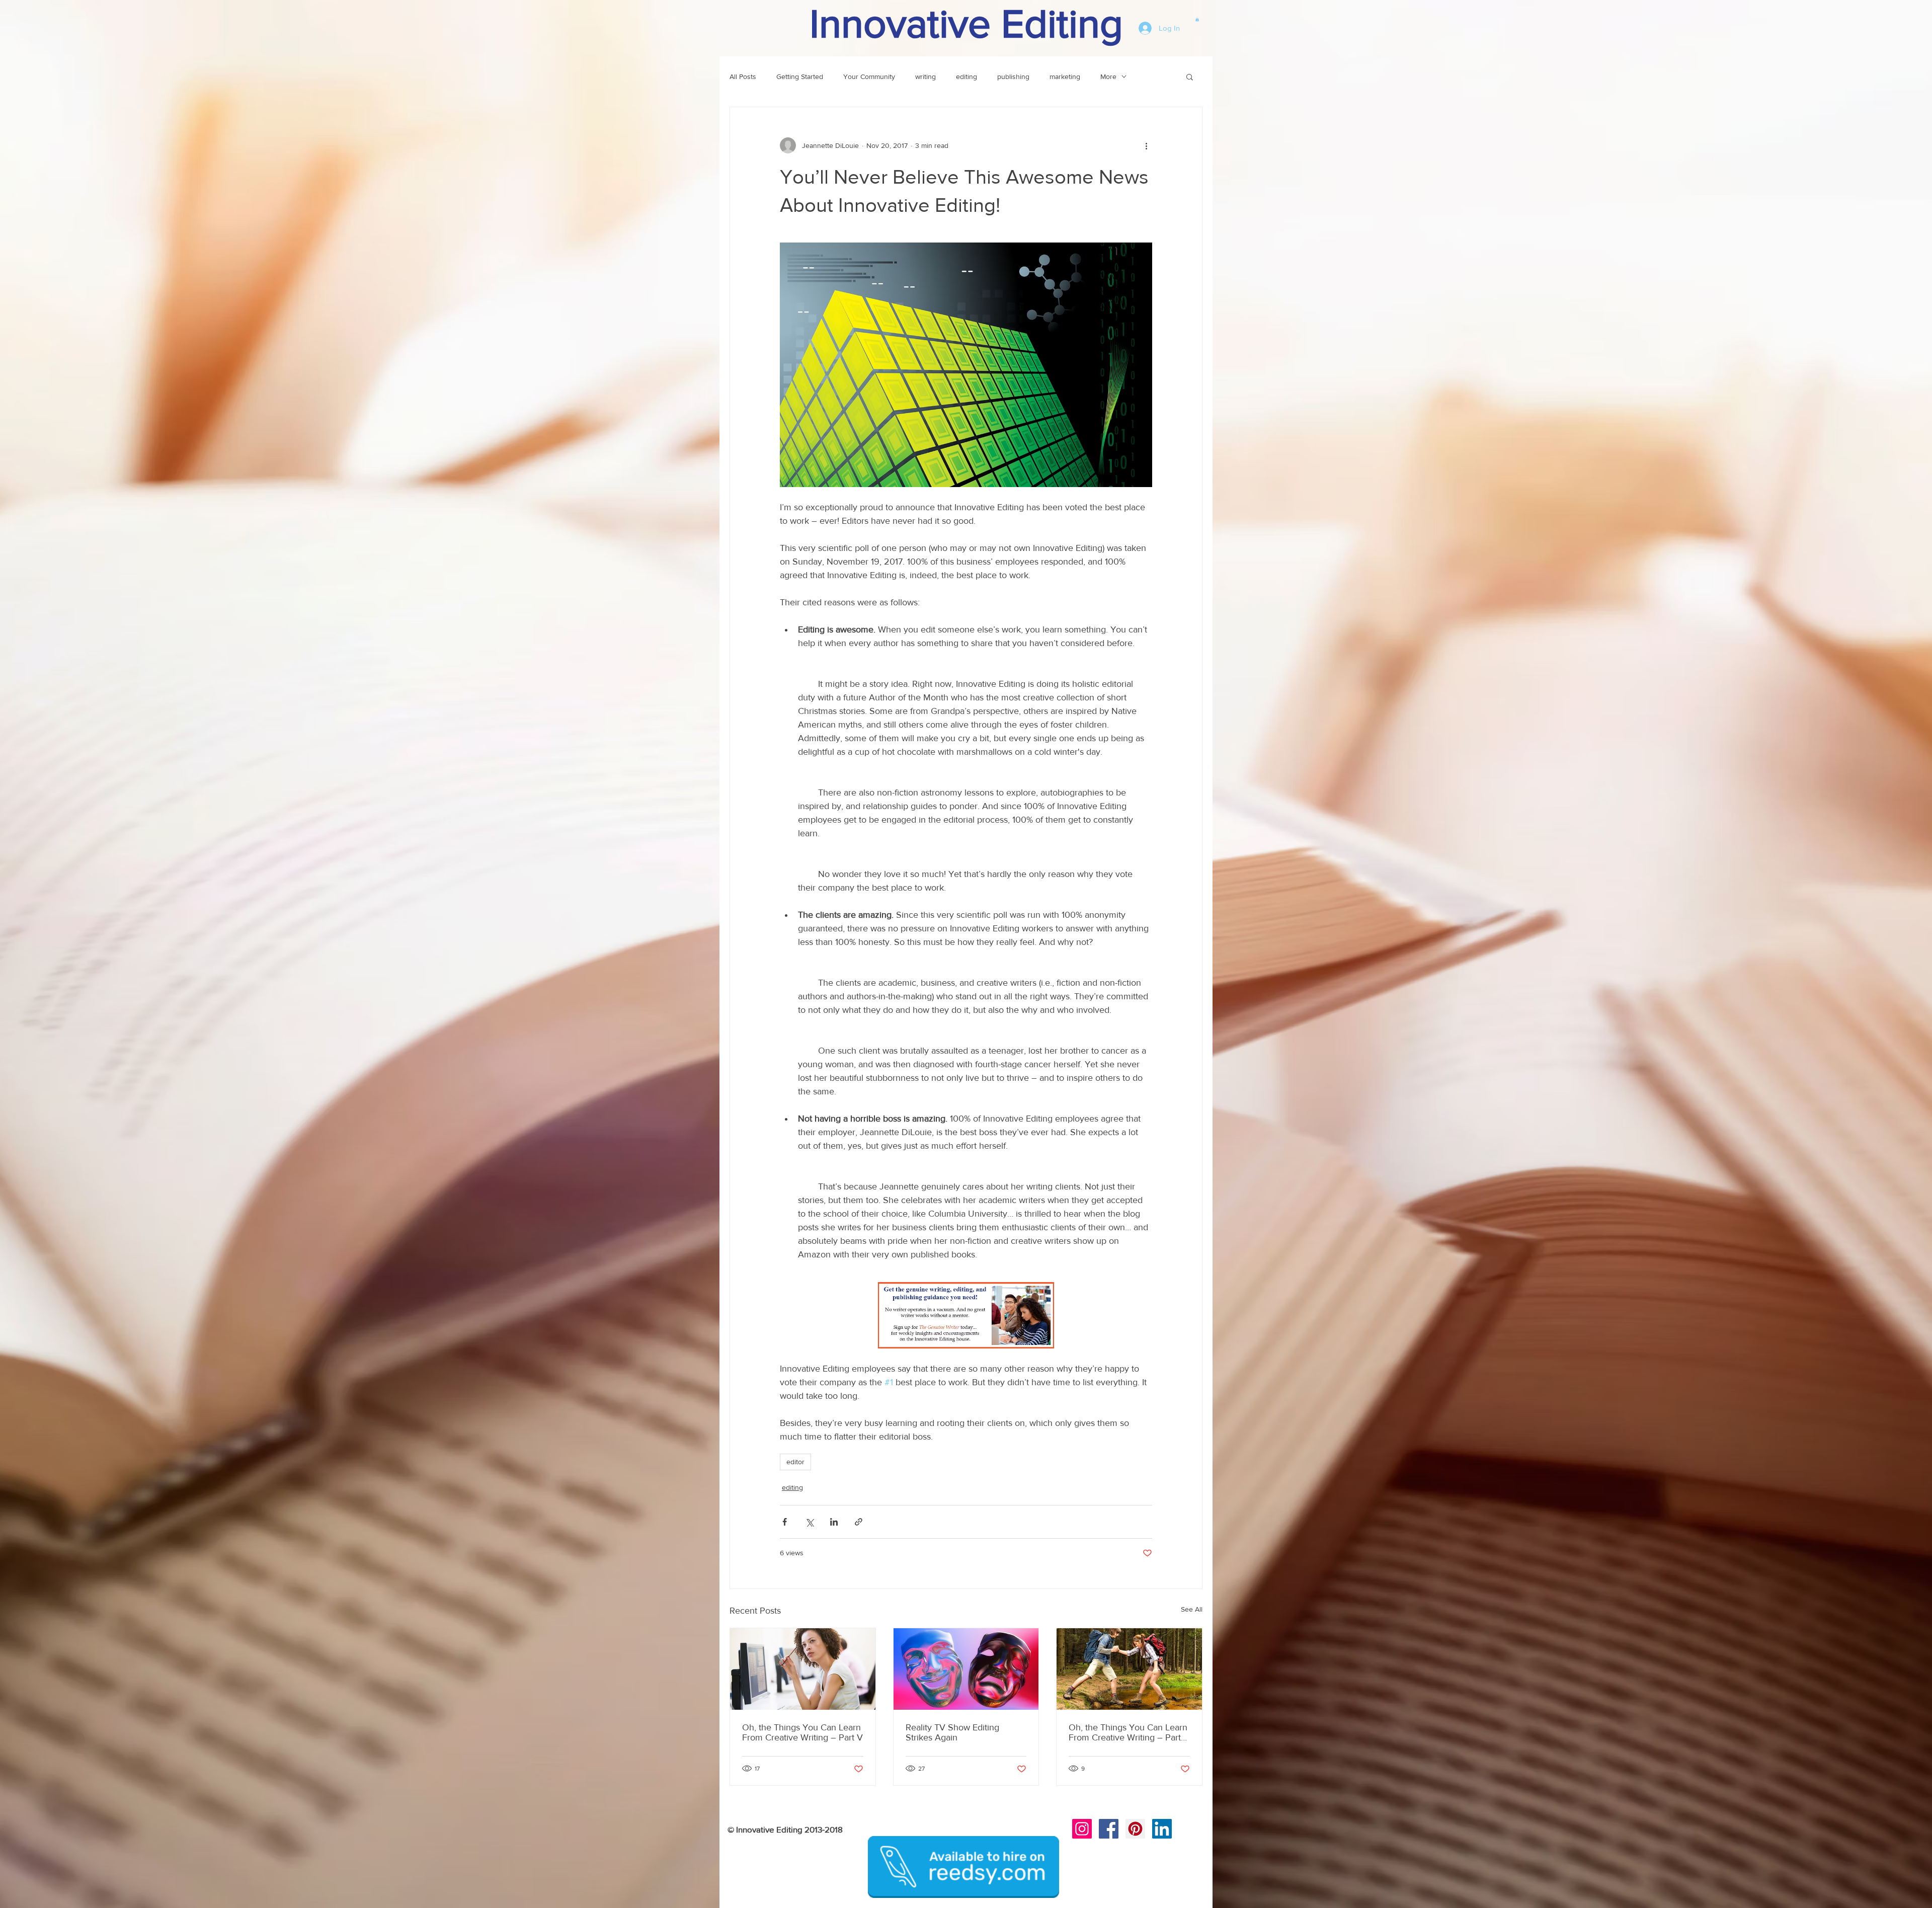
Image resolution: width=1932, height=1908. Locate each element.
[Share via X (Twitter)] (809, 1522)
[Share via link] (859, 1522)
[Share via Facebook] (785, 1522)
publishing (1013, 76)
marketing (1065, 76)
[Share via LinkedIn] (834, 1522)
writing (925, 76)
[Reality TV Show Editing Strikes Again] (966, 1669)
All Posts (743, 76)
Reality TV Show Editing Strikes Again (952, 1732)
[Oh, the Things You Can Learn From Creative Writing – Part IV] (1129, 1669)
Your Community (869, 76)
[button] (1197, 19)
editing (967, 76)
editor (795, 1462)
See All (1192, 1609)
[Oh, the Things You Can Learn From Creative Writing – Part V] (803, 1669)
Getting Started (800, 76)
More (1108, 76)
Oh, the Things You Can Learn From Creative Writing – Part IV (1128, 1732)
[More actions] (1146, 145)
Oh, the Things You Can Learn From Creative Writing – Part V (802, 1732)
